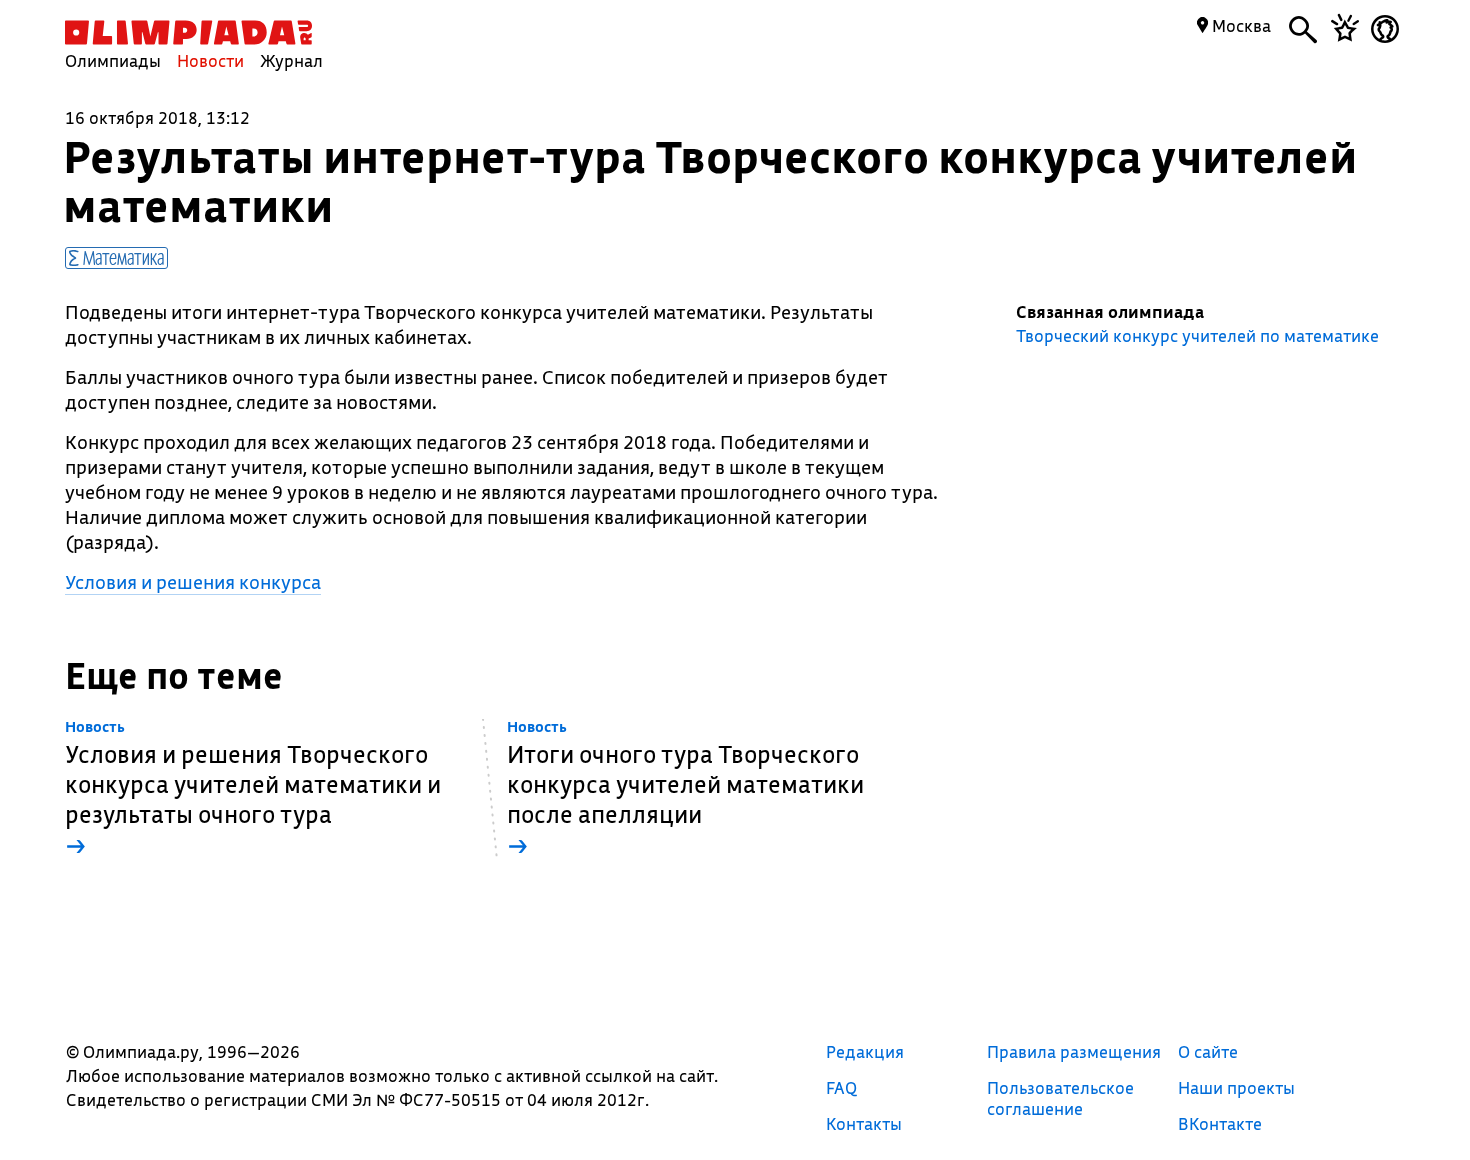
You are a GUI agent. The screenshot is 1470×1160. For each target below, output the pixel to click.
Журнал (291, 60)
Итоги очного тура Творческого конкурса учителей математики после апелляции (685, 789)
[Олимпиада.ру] (188, 32)
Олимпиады (113, 60)
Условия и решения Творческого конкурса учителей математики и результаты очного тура (253, 789)
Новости (210, 60)
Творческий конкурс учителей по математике (1197, 336)
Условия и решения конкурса (193, 582)
